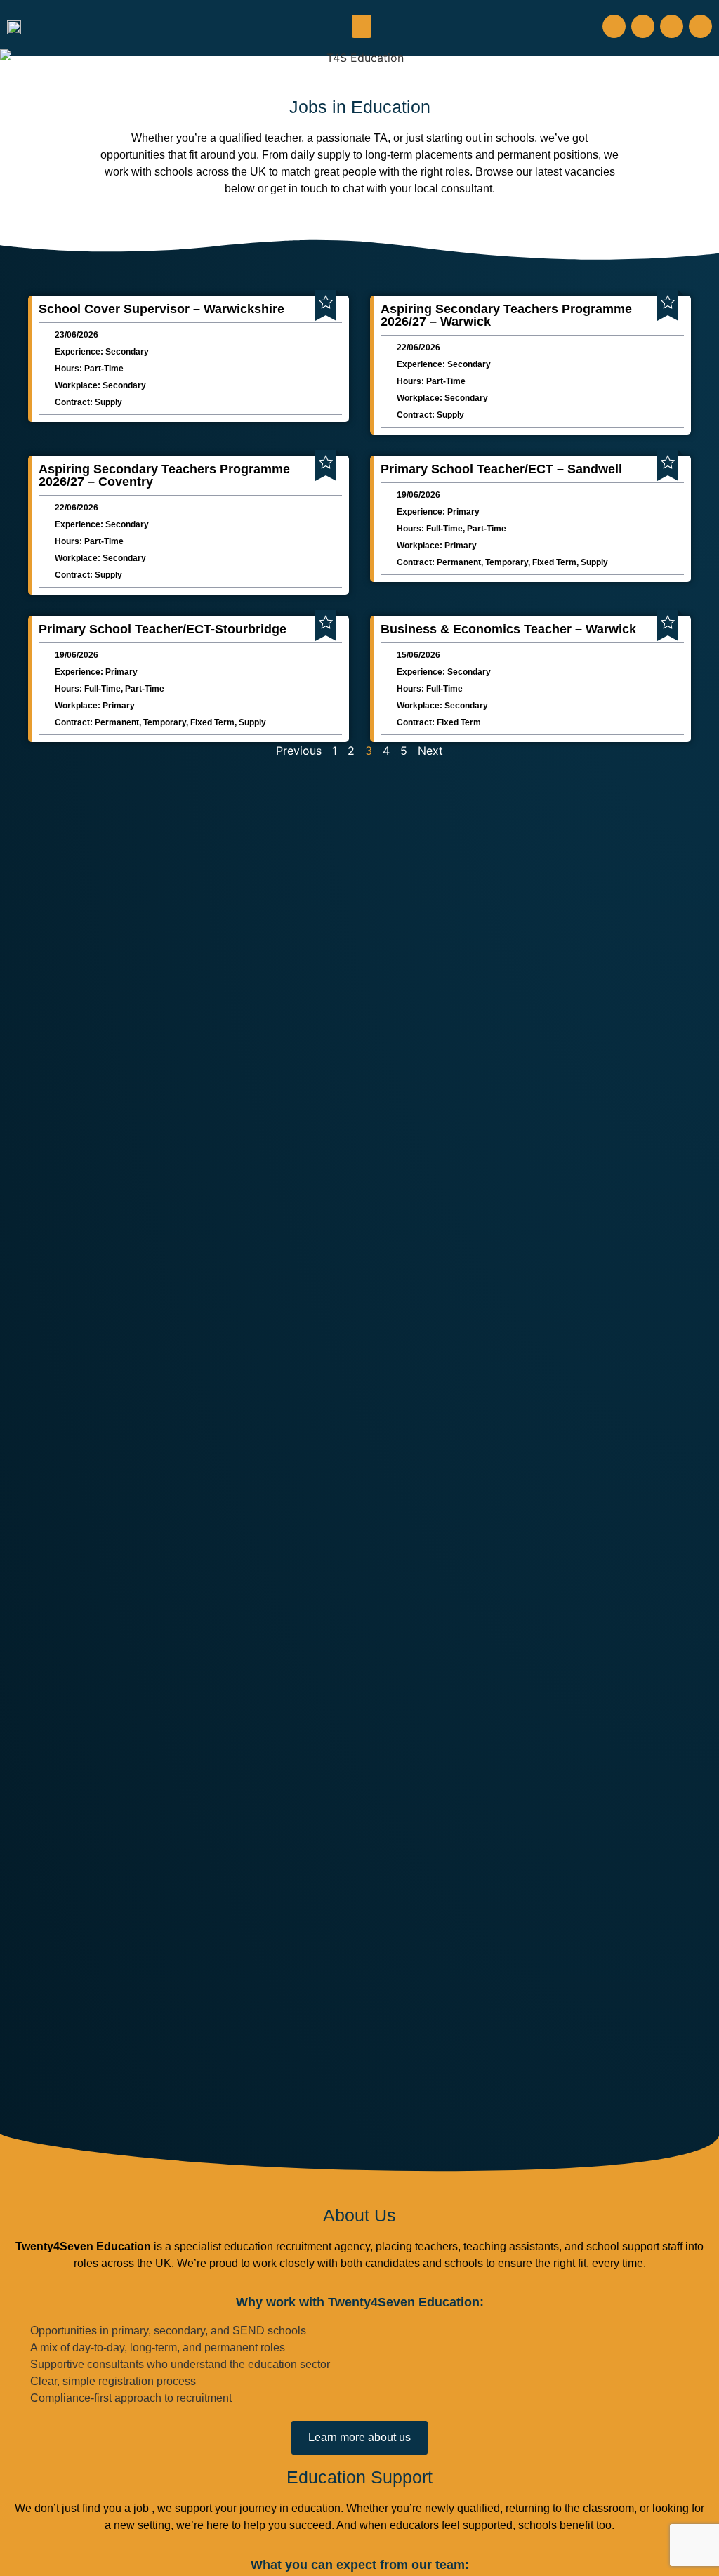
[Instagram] (643, 26)
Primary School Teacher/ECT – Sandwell (501, 469)
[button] (362, 26)
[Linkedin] (700, 26)
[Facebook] (614, 26)
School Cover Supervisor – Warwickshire (161, 309)
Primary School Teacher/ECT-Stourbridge (163, 629)
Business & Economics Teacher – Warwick (508, 629)
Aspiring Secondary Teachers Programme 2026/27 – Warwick (506, 315)
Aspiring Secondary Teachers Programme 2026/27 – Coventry (164, 475)
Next (430, 751)
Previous (299, 751)
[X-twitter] (672, 26)
